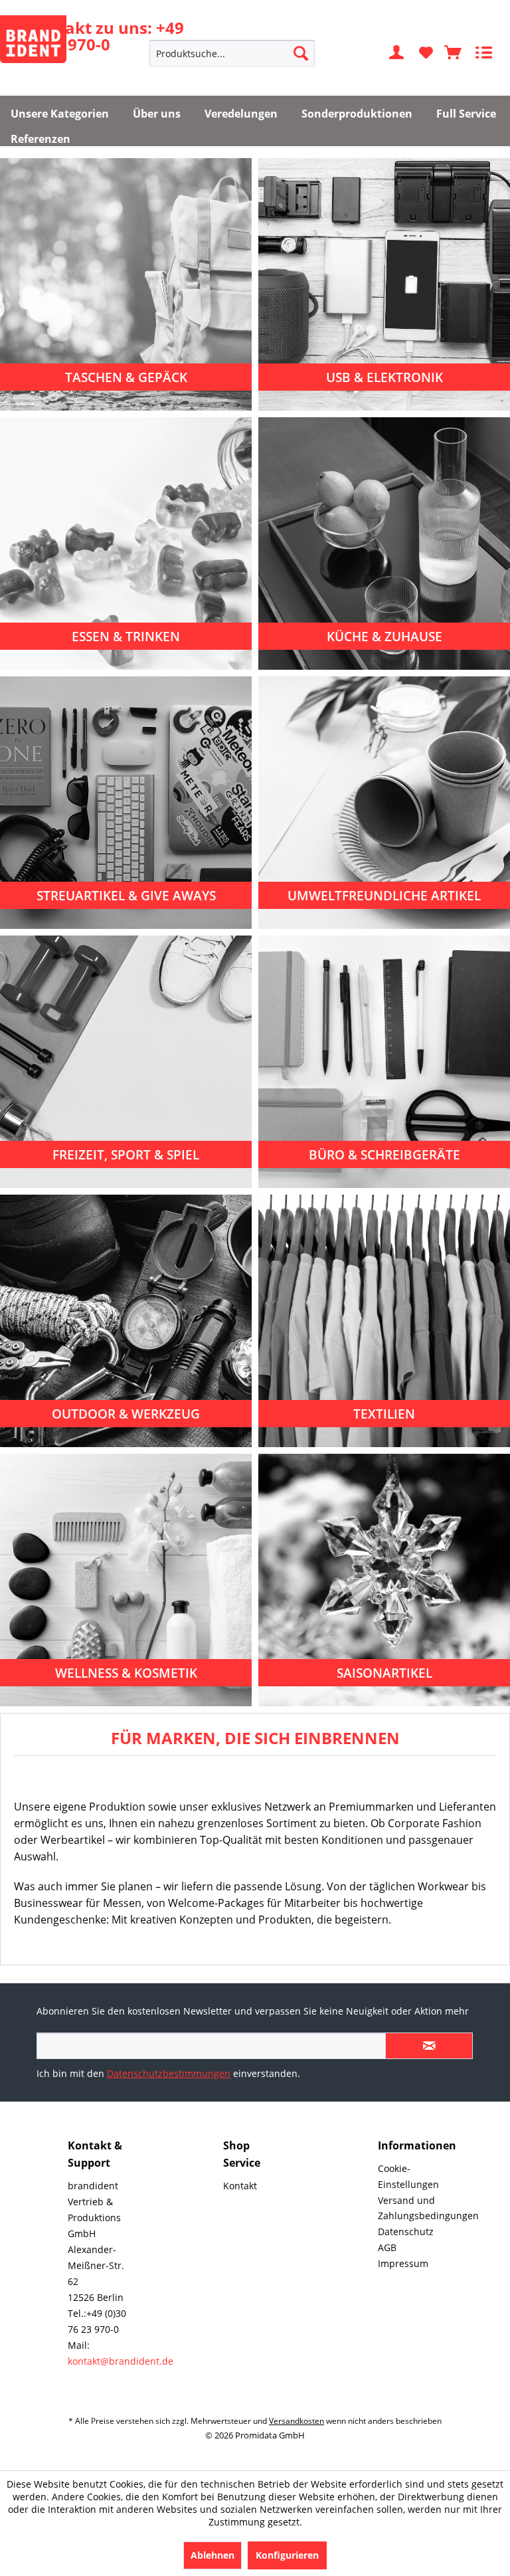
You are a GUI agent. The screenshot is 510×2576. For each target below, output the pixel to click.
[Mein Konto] (397, 53)
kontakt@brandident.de (121, 2361)
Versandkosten (297, 2421)
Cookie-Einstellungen (408, 2176)
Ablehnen (212, 2555)
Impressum (403, 2263)
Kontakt (240, 2186)
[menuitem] (232, 53)
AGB (387, 2247)
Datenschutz (406, 2231)
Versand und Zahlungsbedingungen (408, 2208)
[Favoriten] (426, 53)
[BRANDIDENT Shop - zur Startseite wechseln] (33, 39)
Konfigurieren (287, 2555)
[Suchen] (301, 53)
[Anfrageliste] (454, 53)
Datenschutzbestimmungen (169, 2073)
